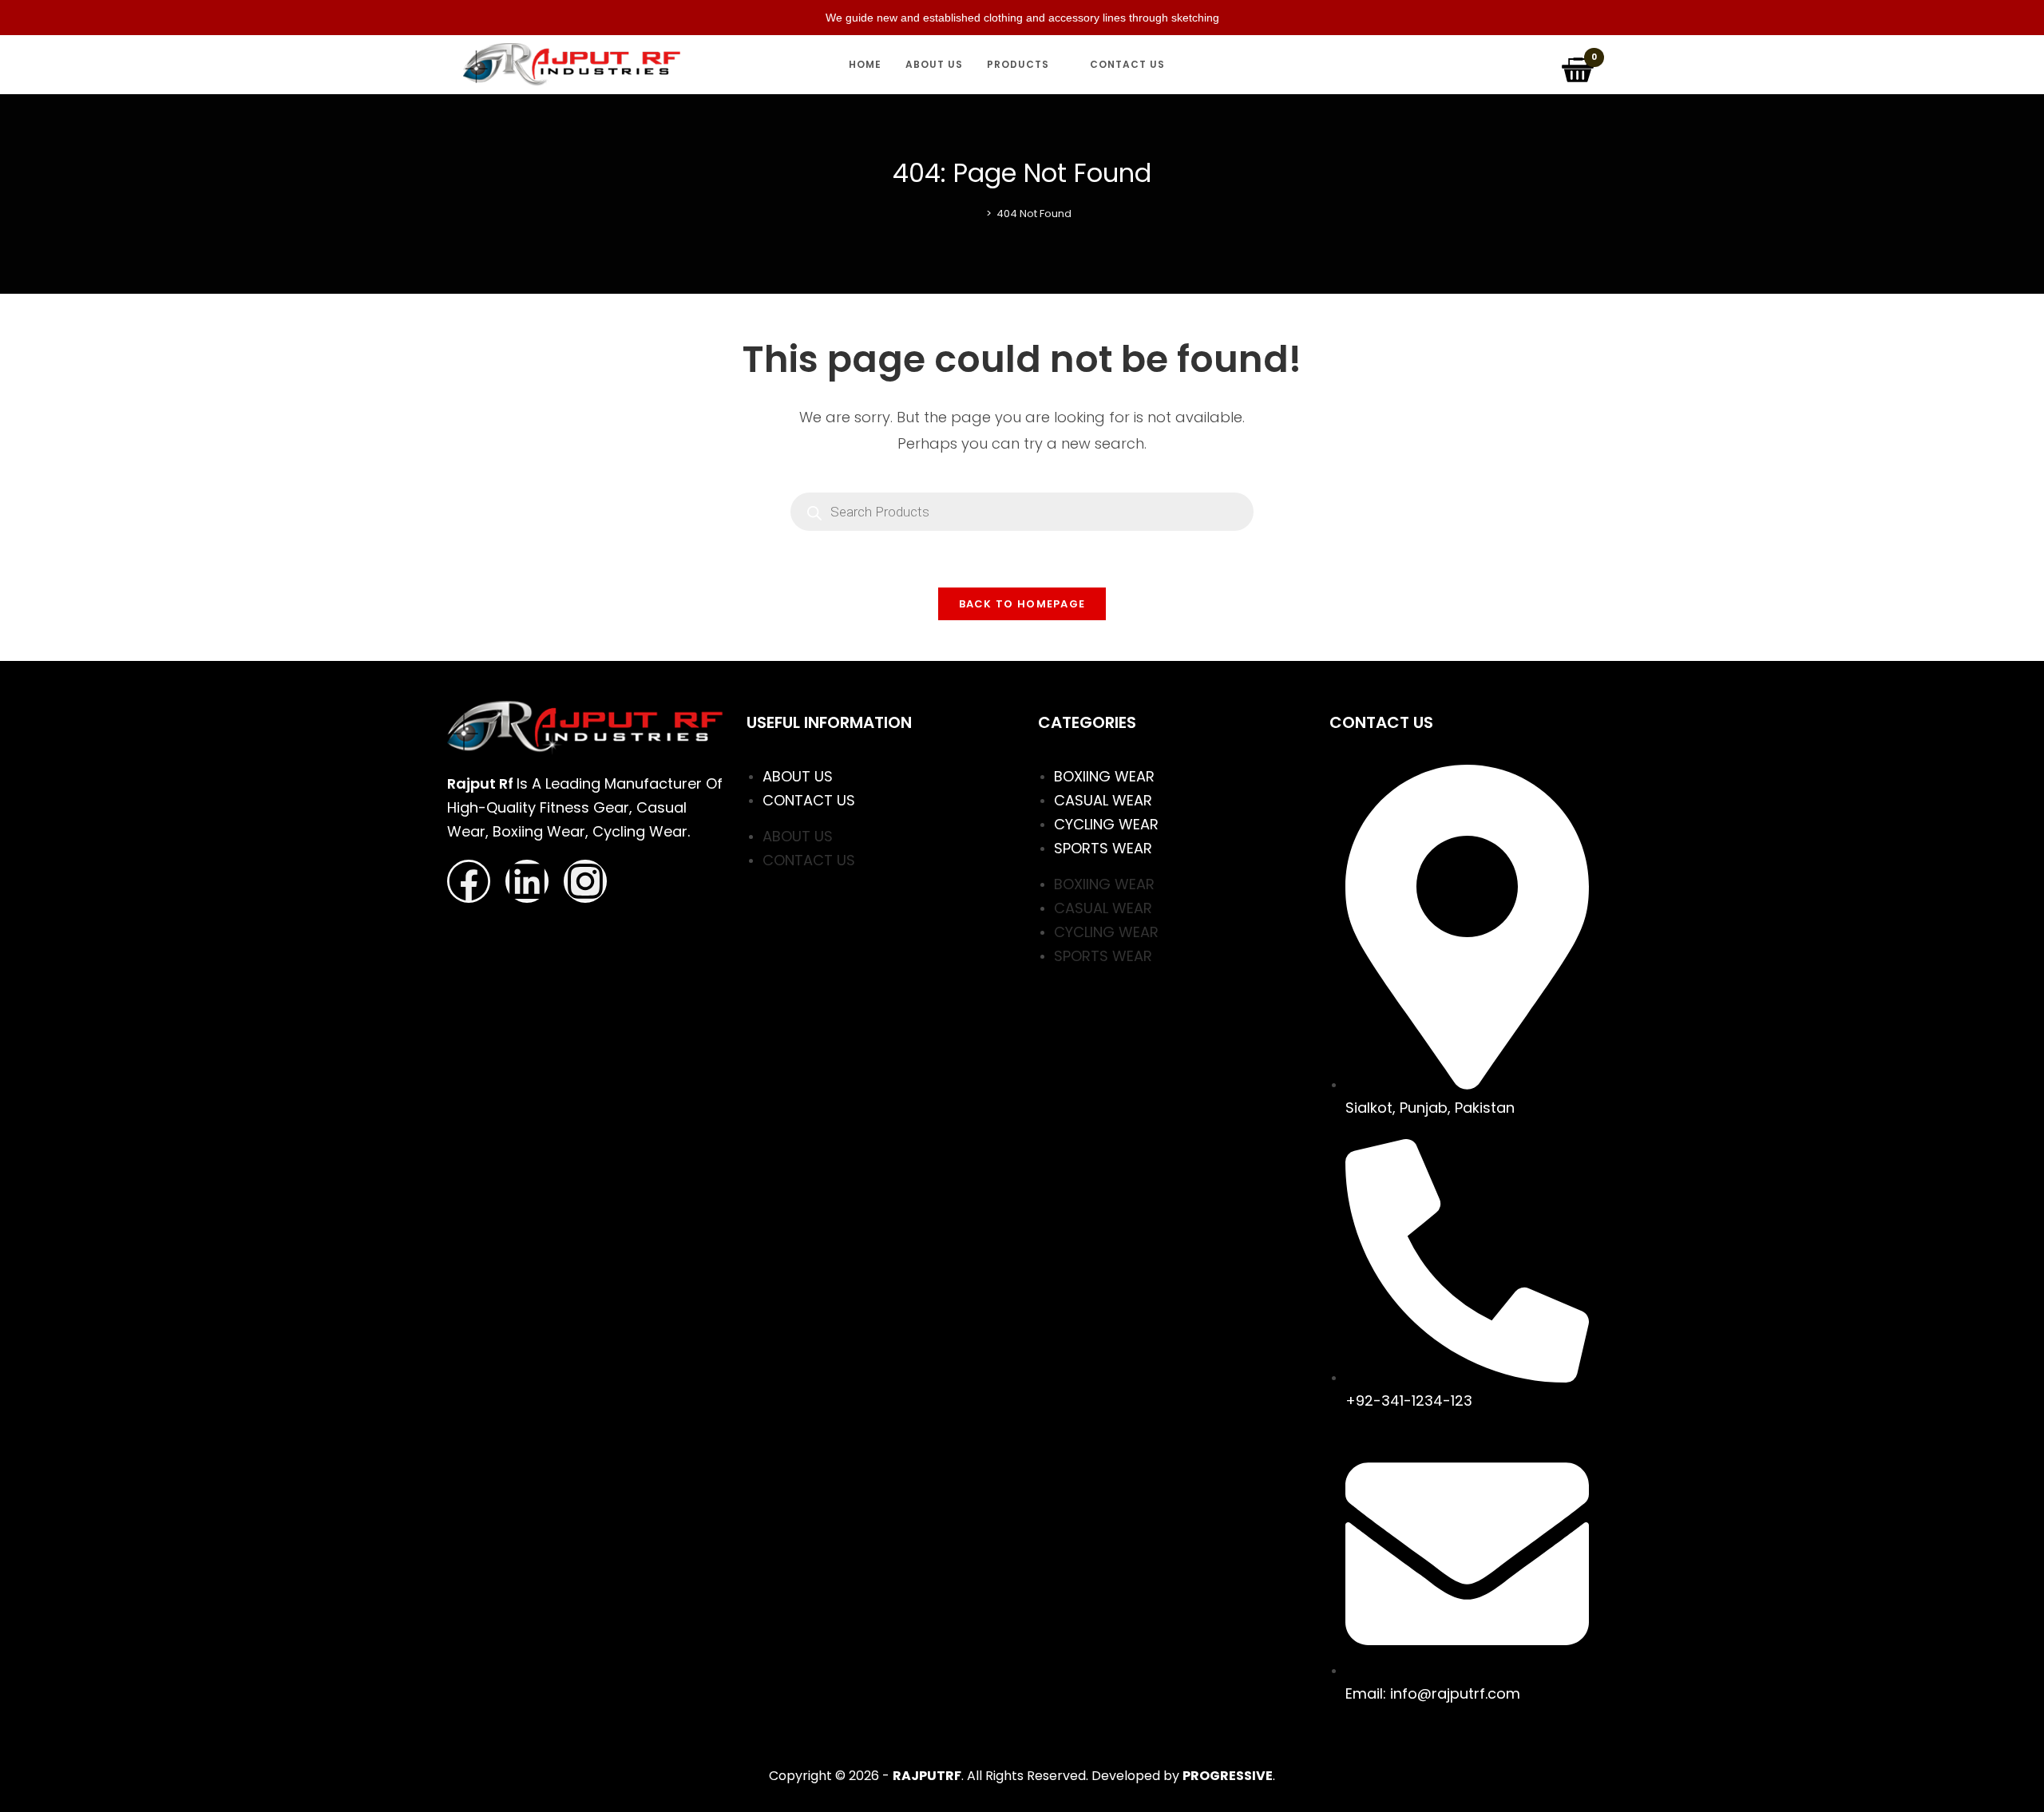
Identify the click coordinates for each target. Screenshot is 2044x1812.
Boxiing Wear (1104, 776)
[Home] (977, 214)
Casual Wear (1103, 800)
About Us (798, 776)
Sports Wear (1103, 848)
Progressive (1228, 1776)
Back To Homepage (1022, 604)
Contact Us (809, 800)
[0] (1579, 64)
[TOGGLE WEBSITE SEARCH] (1192, 65)
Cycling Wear (1106, 824)
